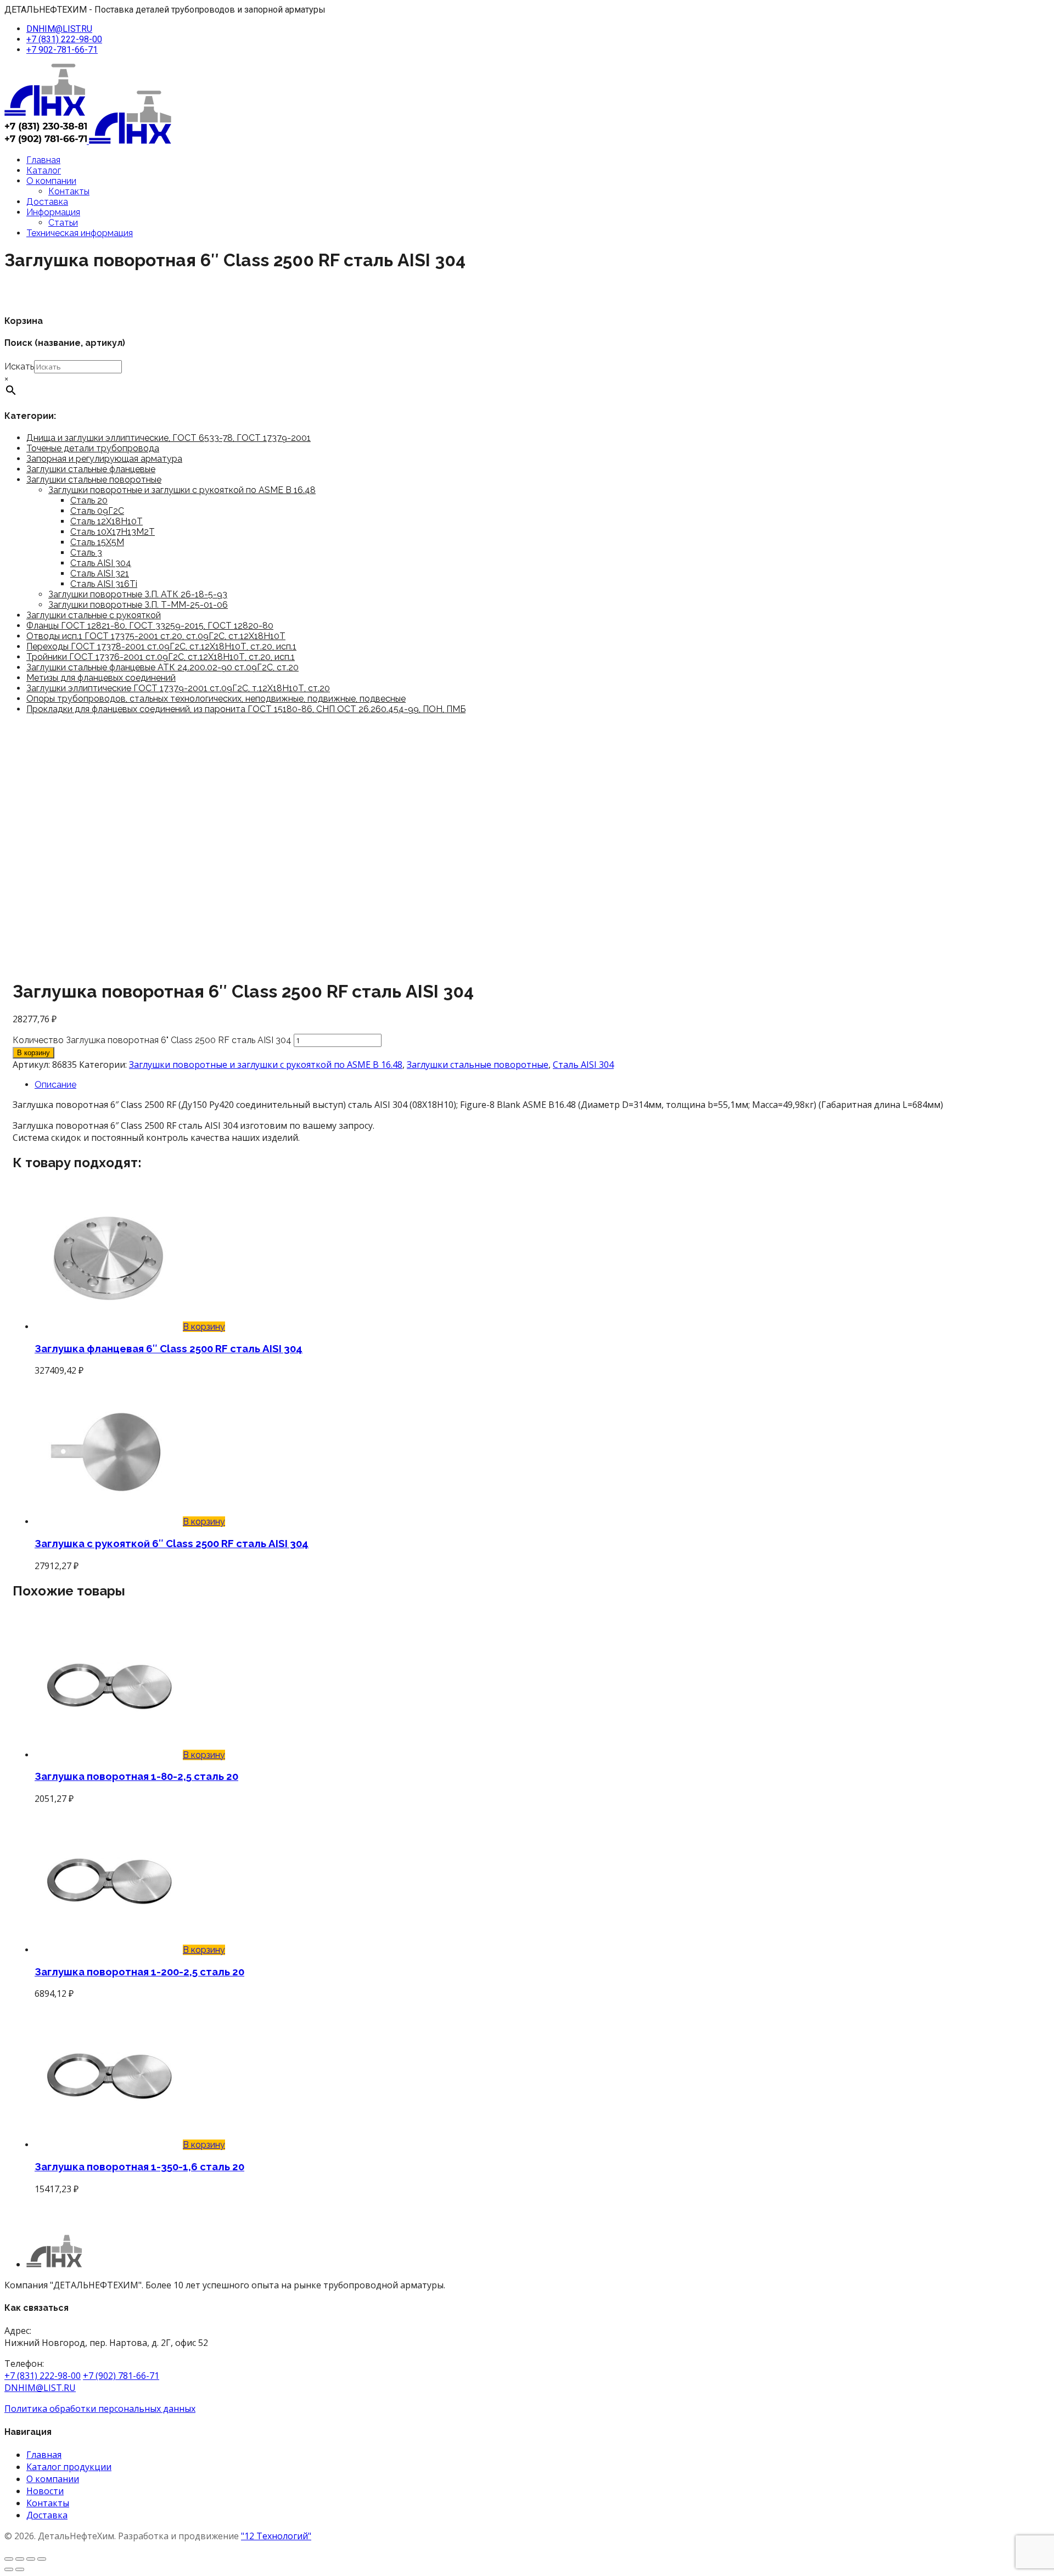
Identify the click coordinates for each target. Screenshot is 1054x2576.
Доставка (47, 202)
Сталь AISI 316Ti (104, 584)
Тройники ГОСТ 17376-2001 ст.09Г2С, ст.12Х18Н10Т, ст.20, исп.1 (161, 657)
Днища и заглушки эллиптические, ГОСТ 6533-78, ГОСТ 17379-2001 (169, 438)
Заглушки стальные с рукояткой (94, 615)
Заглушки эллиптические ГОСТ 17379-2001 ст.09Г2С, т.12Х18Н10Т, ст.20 (178, 688)
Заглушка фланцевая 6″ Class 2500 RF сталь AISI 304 (169, 1348)
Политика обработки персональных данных (100, 2409)
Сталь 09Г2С (97, 511)
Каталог (44, 170)
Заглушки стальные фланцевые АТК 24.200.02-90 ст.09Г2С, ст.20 (162, 667)
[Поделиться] (31, 2559)
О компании (51, 181)
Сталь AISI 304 (101, 563)
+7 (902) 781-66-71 (121, 2376)
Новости (45, 2491)
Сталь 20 (89, 500)
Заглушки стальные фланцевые (91, 469)
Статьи (63, 223)
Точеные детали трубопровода (93, 448)
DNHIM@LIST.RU (59, 29)
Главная (43, 160)
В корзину (33, 1053)
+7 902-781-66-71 (62, 50)
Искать (19, 366)
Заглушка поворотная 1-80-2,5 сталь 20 (136, 1776)
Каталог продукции (69, 2467)
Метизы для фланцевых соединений (101, 678)
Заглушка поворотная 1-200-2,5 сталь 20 (139, 1972)
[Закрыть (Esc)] (42, 2559)
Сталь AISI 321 (100, 573)
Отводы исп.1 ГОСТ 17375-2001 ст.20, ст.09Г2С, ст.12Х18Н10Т (156, 636)
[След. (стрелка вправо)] (20, 2569)
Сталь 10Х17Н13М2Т (113, 532)
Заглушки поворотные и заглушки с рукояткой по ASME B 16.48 (182, 490)
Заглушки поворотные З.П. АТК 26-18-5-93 (138, 594)
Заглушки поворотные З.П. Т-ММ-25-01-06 (138, 605)
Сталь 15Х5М (97, 542)
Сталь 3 (86, 553)
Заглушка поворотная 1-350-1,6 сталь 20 (139, 2166)
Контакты (69, 191)
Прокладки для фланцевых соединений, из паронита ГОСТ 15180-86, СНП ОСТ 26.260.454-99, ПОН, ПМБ (246, 709)
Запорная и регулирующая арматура (104, 459)
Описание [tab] (55, 1085)
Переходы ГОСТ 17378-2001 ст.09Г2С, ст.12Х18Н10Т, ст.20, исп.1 (161, 646)
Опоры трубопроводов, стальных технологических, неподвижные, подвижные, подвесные (216, 699)
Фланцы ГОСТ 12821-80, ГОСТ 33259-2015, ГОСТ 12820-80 (150, 626)
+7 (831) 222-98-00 (64, 39)
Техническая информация (80, 233)
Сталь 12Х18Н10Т (106, 521)
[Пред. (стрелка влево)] (9, 2569)
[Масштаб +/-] (9, 2559)
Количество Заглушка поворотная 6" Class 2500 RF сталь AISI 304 (152, 1040)
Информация (53, 212)
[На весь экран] (20, 2559)
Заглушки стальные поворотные (94, 480)
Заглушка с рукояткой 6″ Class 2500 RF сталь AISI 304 (172, 1543)
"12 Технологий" (276, 2536)
